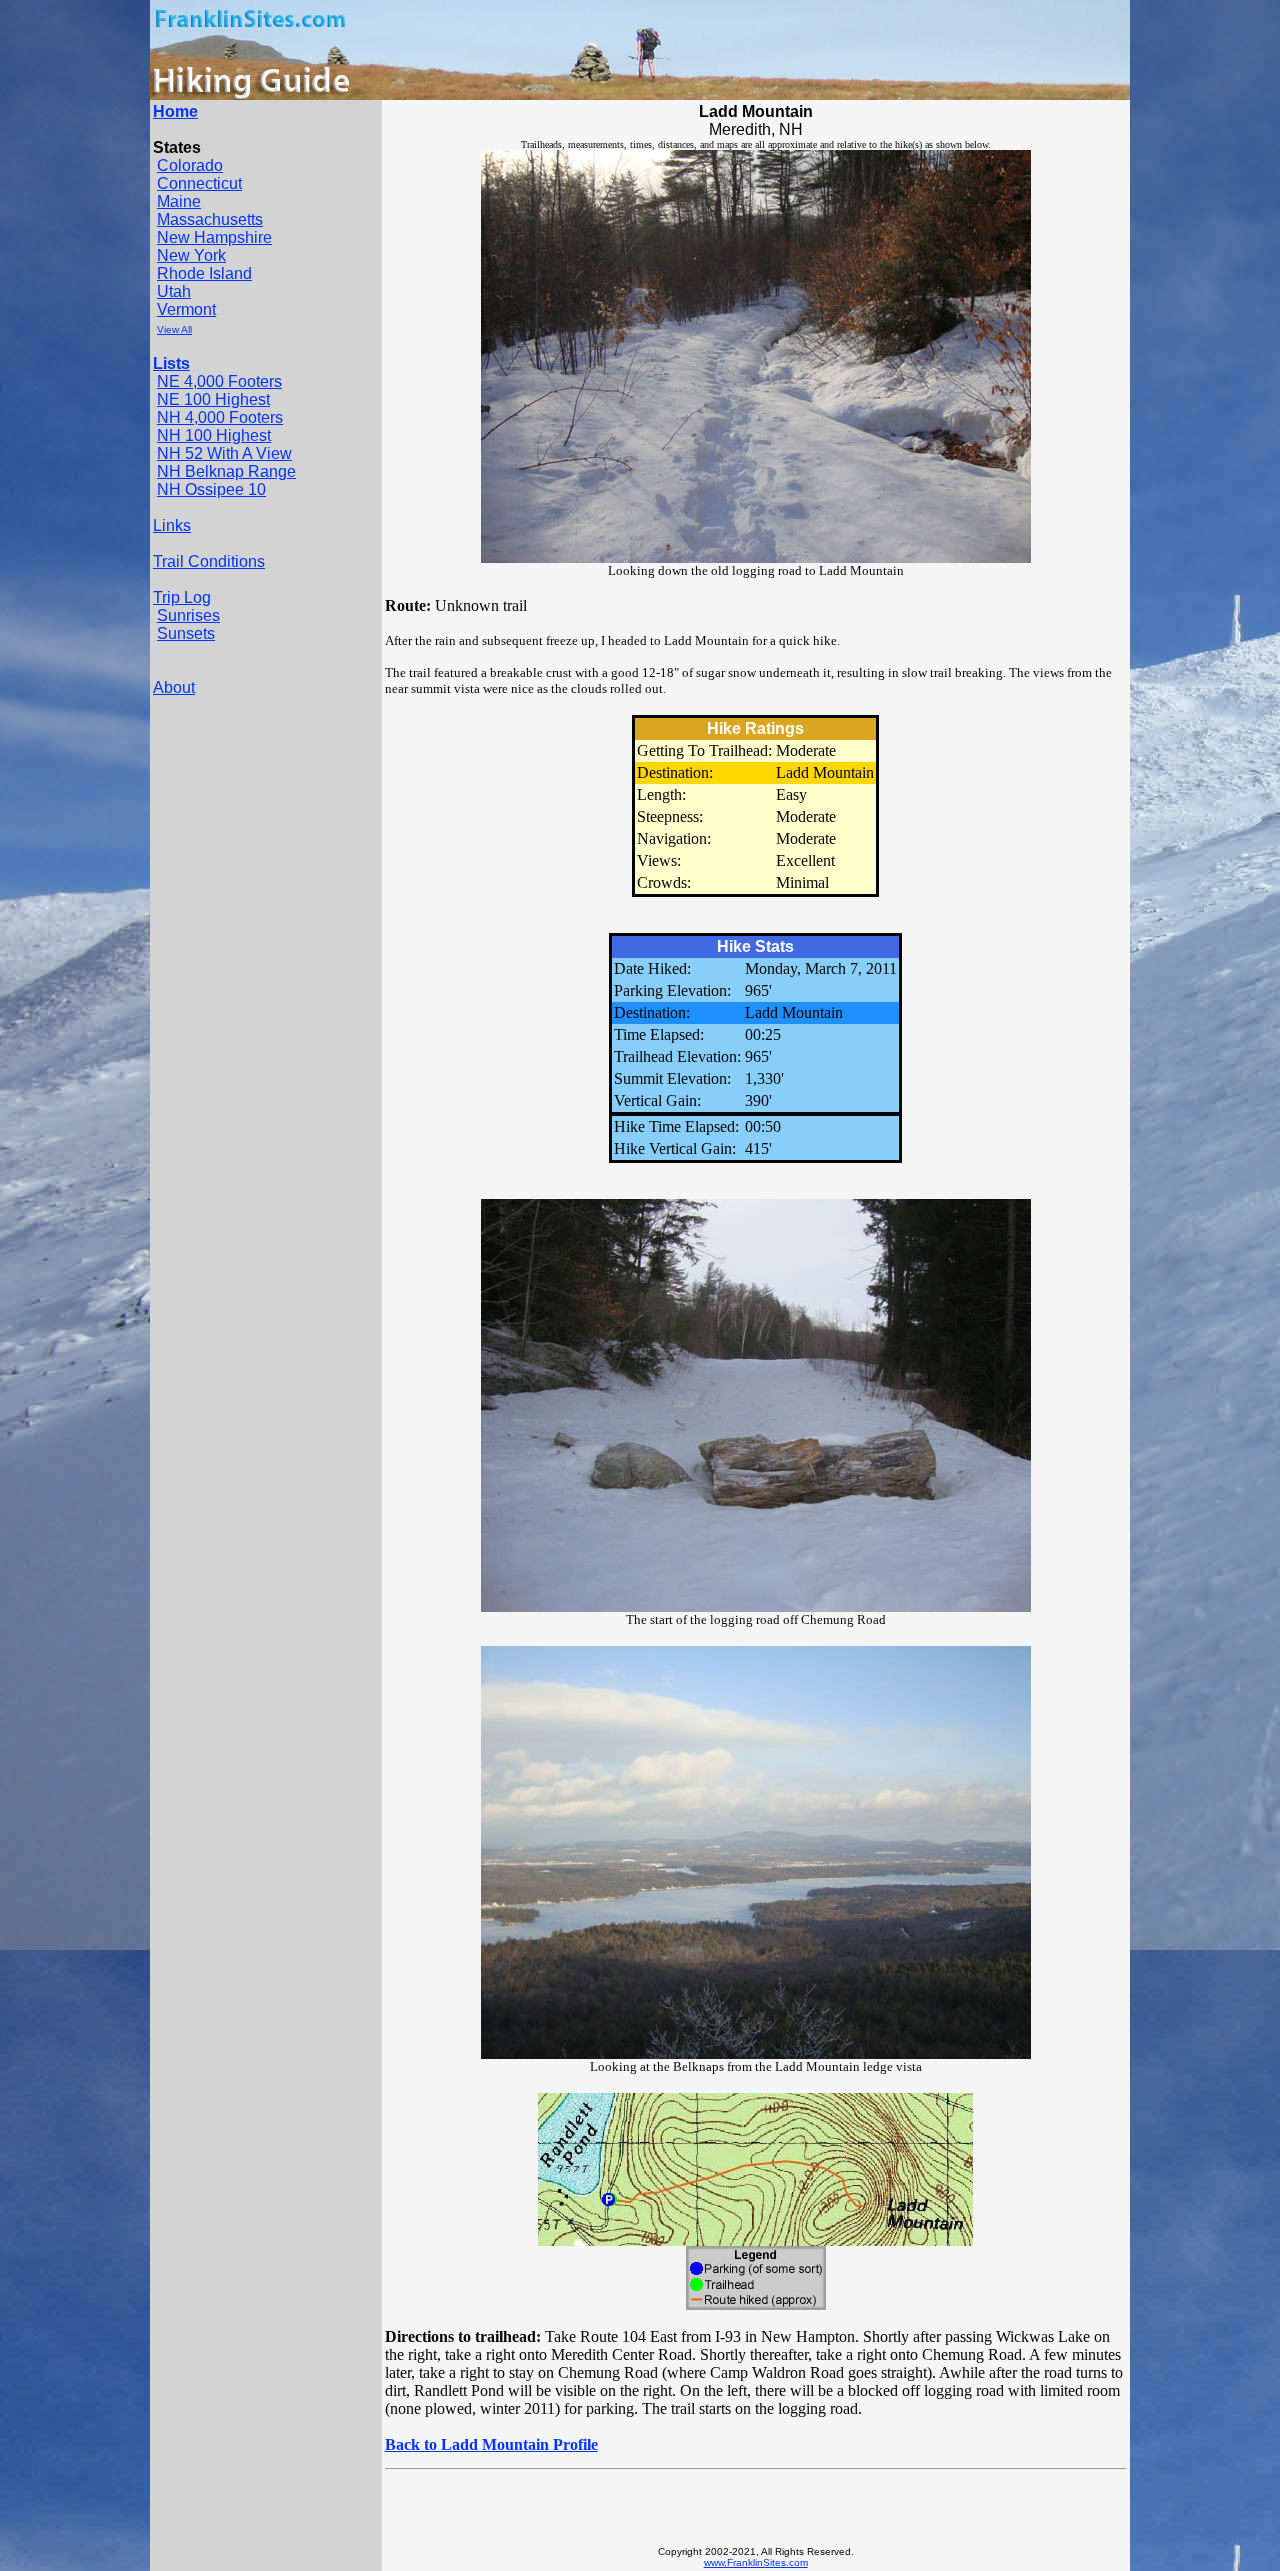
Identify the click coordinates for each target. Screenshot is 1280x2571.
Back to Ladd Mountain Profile (491, 2444)
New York (191, 255)
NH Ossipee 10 (211, 489)
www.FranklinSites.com (756, 2562)
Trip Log (182, 597)
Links (172, 525)
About (174, 687)
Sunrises (188, 615)
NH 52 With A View (224, 453)
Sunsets (186, 633)
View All (174, 329)
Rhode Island (204, 273)
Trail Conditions (209, 561)
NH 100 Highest (214, 435)
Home (175, 111)
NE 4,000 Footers (219, 381)
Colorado (190, 165)
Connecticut (199, 183)
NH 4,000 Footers (220, 417)
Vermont (186, 309)
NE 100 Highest (213, 399)
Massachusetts (210, 219)
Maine (179, 201)
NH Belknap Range (226, 471)
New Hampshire (214, 237)
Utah (174, 291)
